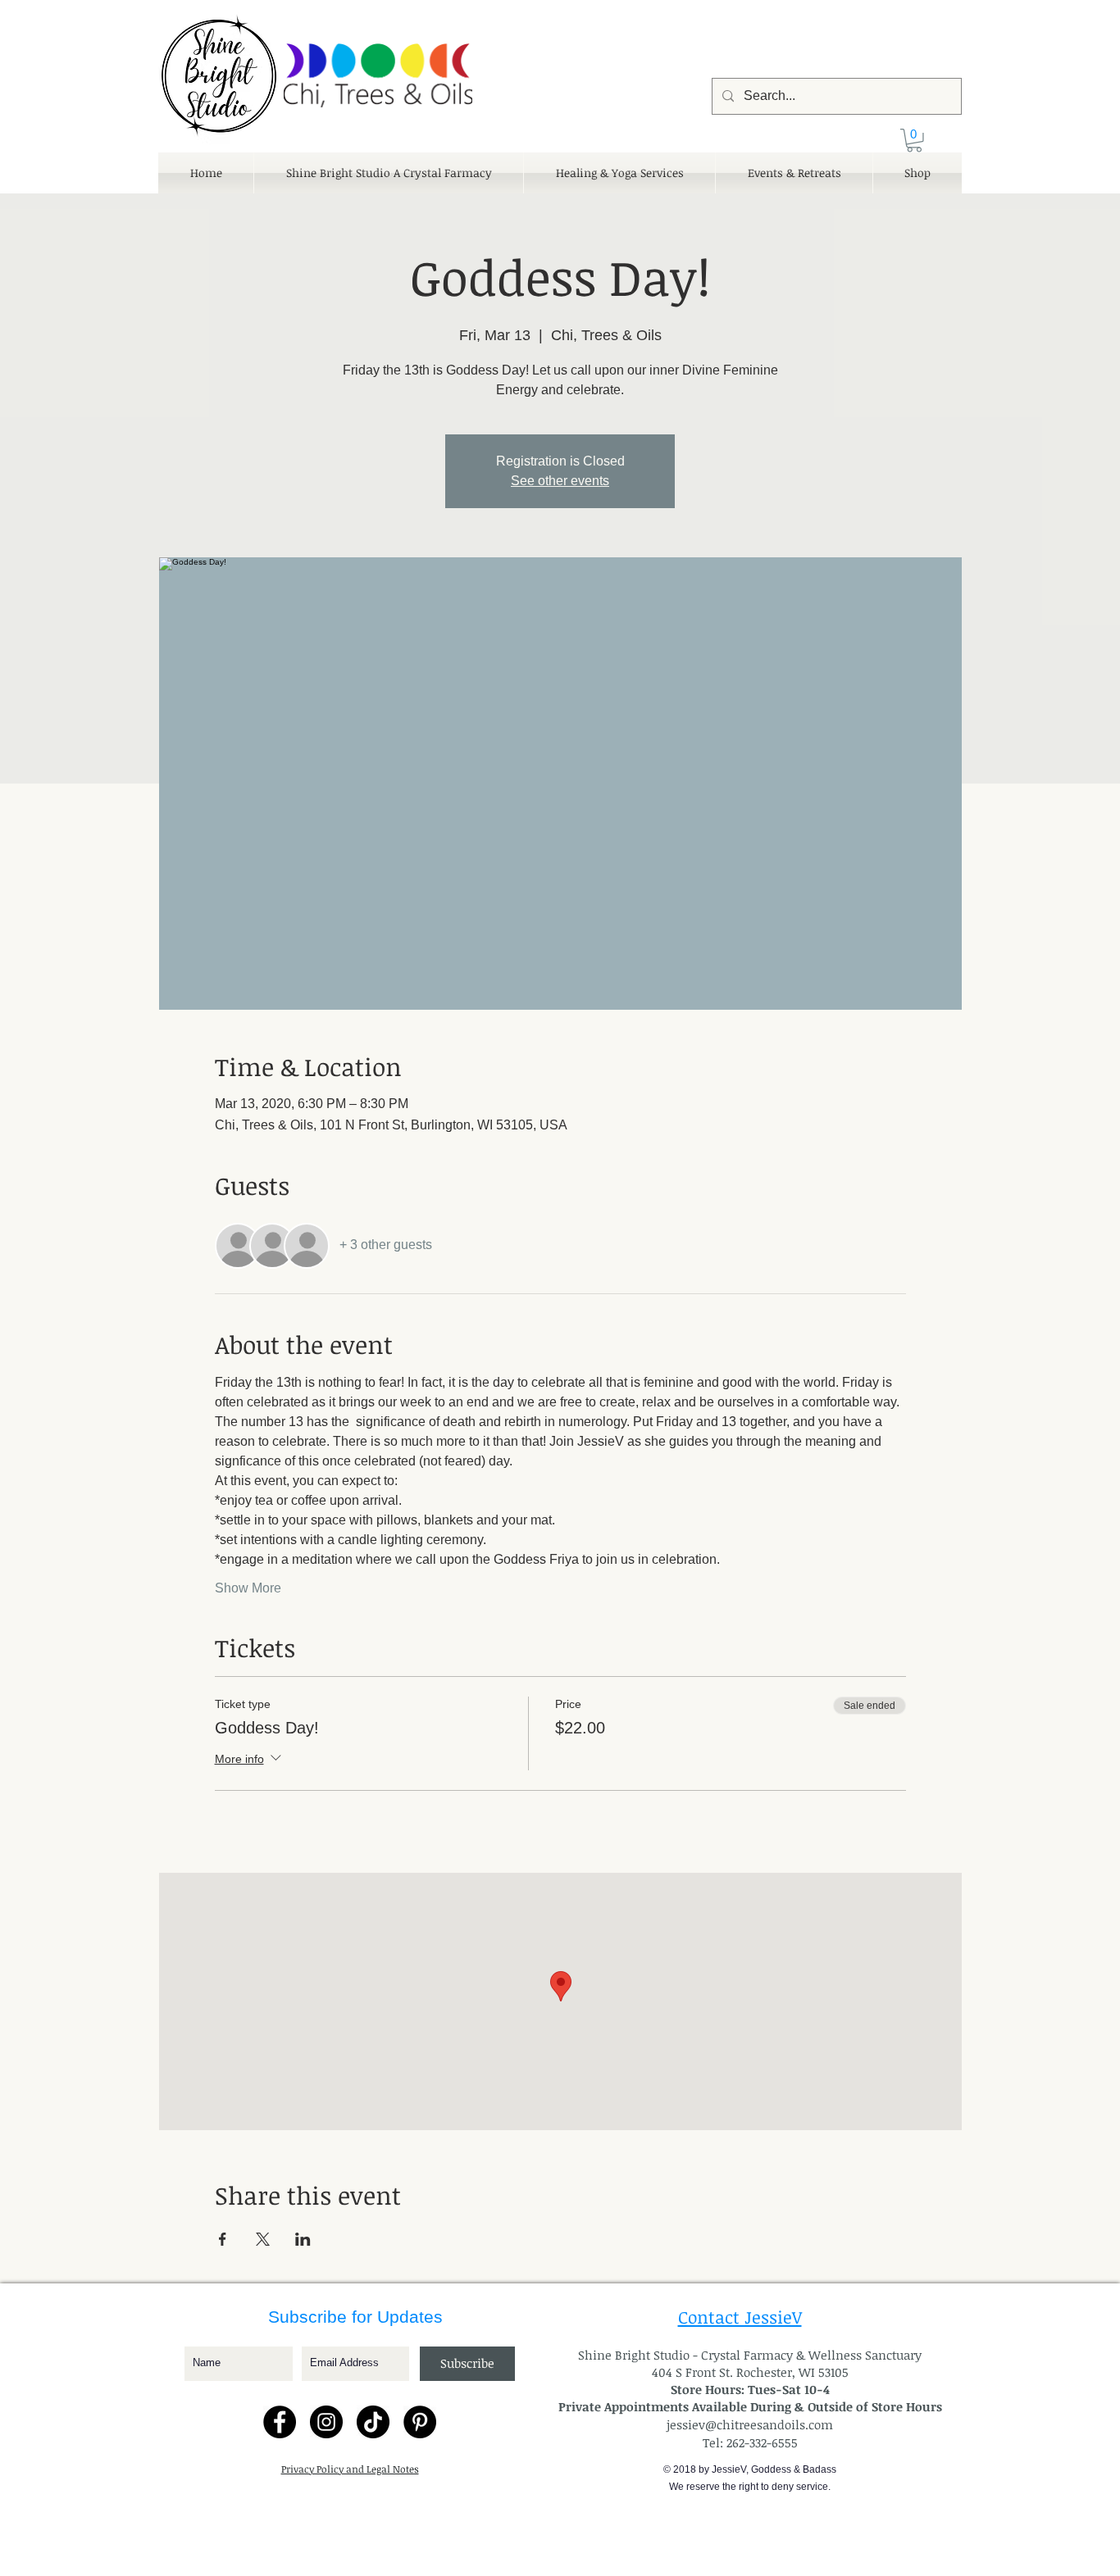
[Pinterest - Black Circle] (420, 2422)
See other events (560, 481)
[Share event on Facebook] (223, 2239)
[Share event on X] (263, 2239)
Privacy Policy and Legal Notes (350, 2469)
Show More (248, 1588)
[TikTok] (373, 2422)
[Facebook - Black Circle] (280, 2422)
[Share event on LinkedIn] (303, 2239)
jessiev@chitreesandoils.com (750, 2424)
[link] (914, 141)
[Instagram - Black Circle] (326, 2422)
